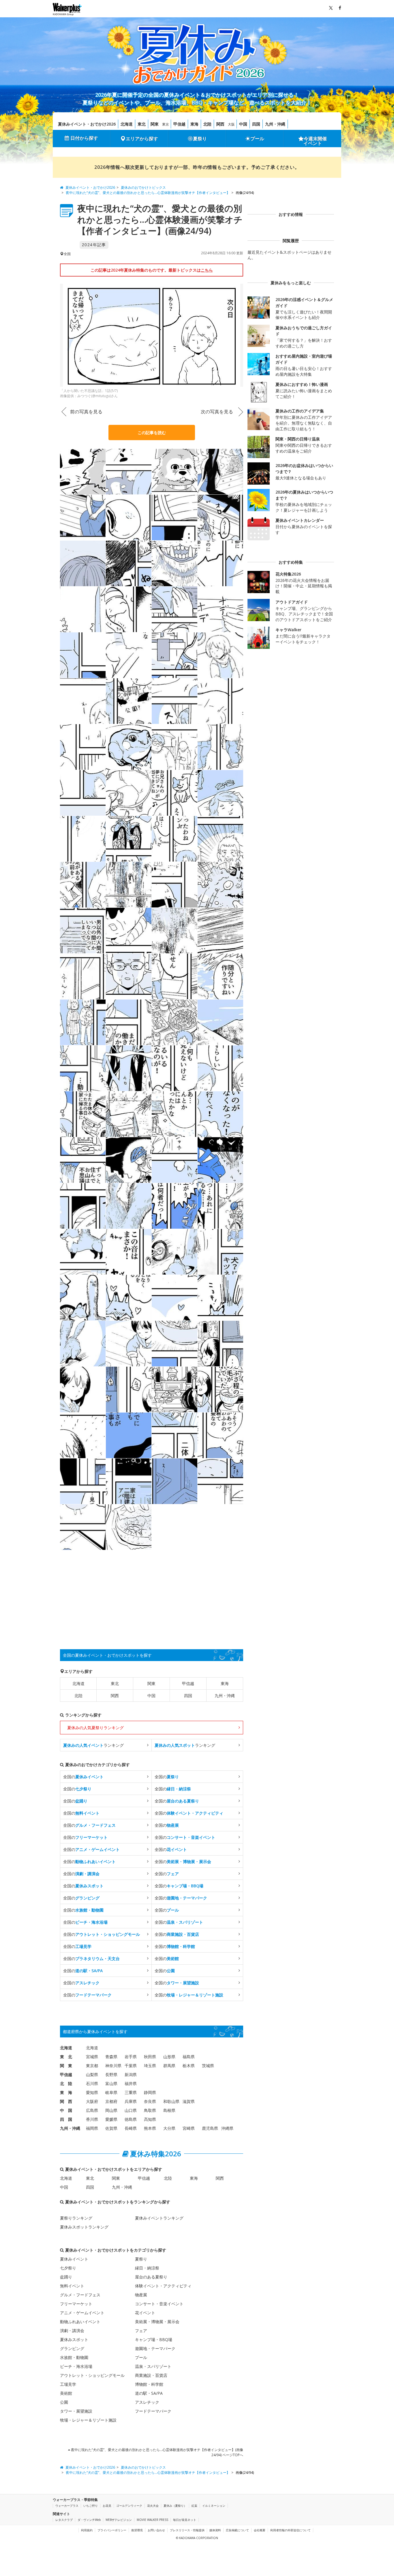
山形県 (169, 2057)
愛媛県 (111, 2119)
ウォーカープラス (67, 2506)
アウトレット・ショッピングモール (92, 2375)
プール (257, 139)
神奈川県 (113, 2066)
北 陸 (66, 2083)
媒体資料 (215, 2530)
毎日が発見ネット (185, 2520)
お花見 (107, 2506)
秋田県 (150, 2057)
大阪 (231, 124)
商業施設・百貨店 (151, 2375)
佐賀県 (111, 2128)
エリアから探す (142, 139)
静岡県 (150, 2092)
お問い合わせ (156, 2530)
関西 (220, 124)
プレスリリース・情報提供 (187, 2530)
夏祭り (200, 139)
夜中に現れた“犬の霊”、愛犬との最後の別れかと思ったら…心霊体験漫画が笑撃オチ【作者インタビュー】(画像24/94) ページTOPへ (157, 2452)
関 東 (66, 2066)
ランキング (93, 1745)
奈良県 (150, 2101)
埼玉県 (150, 2066)
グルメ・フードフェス (80, 2295)
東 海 (66, 2092)
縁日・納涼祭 (147, 2268)
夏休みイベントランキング (159, 2218)
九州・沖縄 (275, 124)
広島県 (92, 2110)
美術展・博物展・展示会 (157, 2322)
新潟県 (131, 2075)
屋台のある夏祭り (151, 2277)
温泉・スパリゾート (153, 2366)
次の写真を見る (217, 412)
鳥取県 (150, 2110)
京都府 (111, 2101)
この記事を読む (152, 433)
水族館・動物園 (74, 2357)
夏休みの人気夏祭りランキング (95, 1728)
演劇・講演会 (72, 2331)
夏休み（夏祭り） (175, 2506)
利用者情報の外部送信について (290, 2530)
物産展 (141, 2295)
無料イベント (72, 2286)
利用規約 (87, 2530)
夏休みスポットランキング (84, 2227)
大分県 (169, 2128)
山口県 (131, 2110)
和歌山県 (171, 2101)
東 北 (66, 2057)
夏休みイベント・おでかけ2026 (87, 124)
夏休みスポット (74, 2339)
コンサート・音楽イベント (159, 2304)
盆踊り (66, 2277)
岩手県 (131, 2057)
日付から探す (84, 138)
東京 (166, 124)
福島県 (189, 2057)
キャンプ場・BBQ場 (154, 2339)
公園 (64, 2402)
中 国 (66, 2110)
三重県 (131, 2092)
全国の (83, 1777)
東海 (194, 124)
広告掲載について (237, 2530)
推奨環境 (137, 2530)
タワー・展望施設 (76, 2411)
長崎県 (131, 2128)
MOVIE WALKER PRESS (152, 2520)
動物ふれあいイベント (80, 2322)
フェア (141, 2331)
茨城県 (208, 2066)
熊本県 (150, 2128)
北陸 (207, 124)
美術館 (66, 2393)
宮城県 (92, 2057)
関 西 (66, 2101)
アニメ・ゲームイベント (82, 2313)
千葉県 (131, 2066)
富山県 (111, 2083)
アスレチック (147, 2402)
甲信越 (179, 124)
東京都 (92, 2066)
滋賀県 (189, 2101)
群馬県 (169, 2066)
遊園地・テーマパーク (155, 2348)
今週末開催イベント (315, 141)
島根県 (169, 2110)
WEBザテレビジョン (119, 2520)
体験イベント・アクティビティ (163, 2286)
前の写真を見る (86, 412)
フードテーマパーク (153, 2411)
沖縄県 (227, 2128)
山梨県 (92, 2075)
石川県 (92, 2083)
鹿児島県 (210, 2128)
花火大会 (153, 2506)
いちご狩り (91, 2506)
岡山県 (111, 2110)
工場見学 (68, 2384)
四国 (256, 124)
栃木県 (189, 2066)
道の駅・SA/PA (149, 2393)
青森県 (111, 2057)
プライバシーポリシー (112, 2530)
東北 (142, 124)
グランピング (72, 2348)
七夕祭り (68, 2268)
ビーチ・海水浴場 (76, 2366)
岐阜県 (111, 2092)
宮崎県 (189, 2128)
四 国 (66, 2119)
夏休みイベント (74, 2259)
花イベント (145, 2313)
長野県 (111, 2075)
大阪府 (92, 2101)
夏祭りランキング (76, 2218)
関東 (155, 124)
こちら (207, 270)
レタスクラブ (64, 2520)
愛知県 (92, 2092)
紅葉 (194, 2506)
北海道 (127, 124)
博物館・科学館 (149, 2384)
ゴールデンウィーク (129, 2506)
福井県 (131, 2083)
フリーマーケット (76, 2304)
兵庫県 (131, 2101)
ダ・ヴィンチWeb (89, 2520)
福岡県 (92, 2128)
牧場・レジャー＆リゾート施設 (88, 2420)
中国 (243, 124)
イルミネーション (214, 2506)
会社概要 (260, 2530)
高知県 (150, 2119)
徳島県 (131, 2119)
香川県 (92, 2119)
